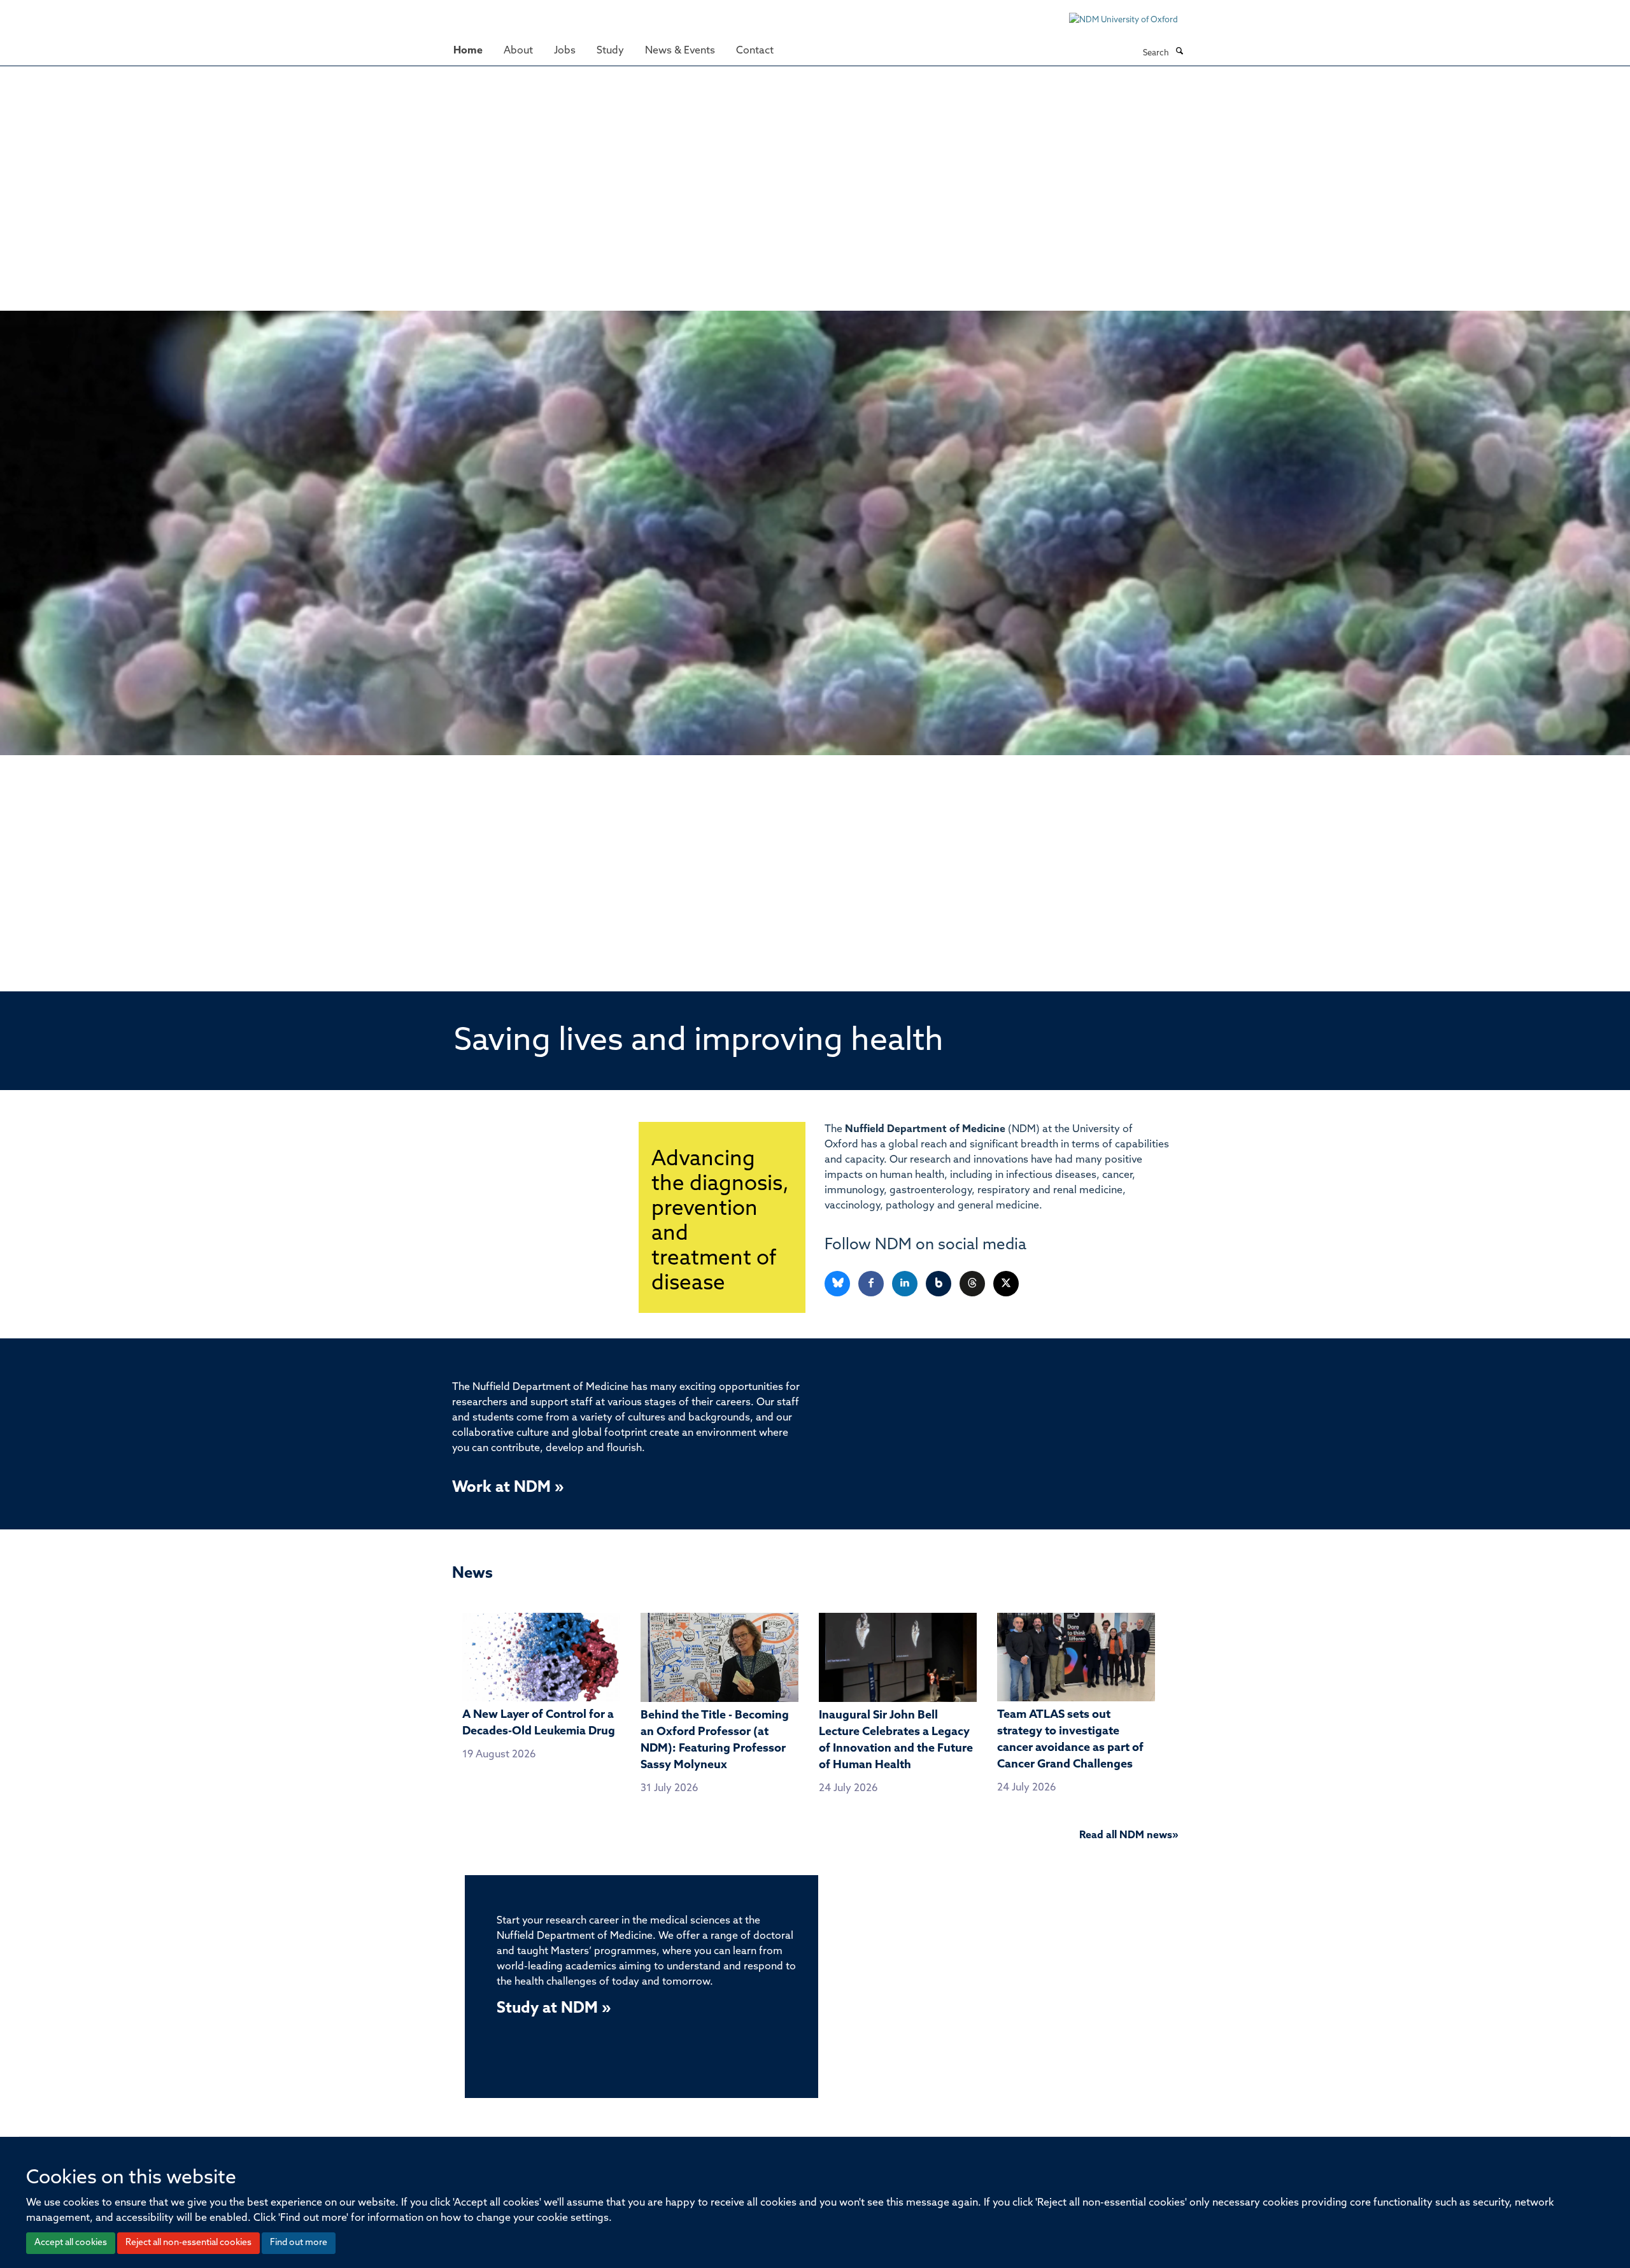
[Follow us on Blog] (939, 1284)
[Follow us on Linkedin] (906, 1284)
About (518, 51)
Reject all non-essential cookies (188, 2243)
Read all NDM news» (1129, 1836)
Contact (755, 51)
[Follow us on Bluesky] (838, 1284)
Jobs (565, 51)
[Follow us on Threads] (973, 1284)
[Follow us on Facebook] (872, 1284)
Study (610, 51)
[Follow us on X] (1006, 1284)
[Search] (1179, 52)
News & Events (680, 51)
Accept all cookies (71, 2243)
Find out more (299, 2243)
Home (468, 51)
